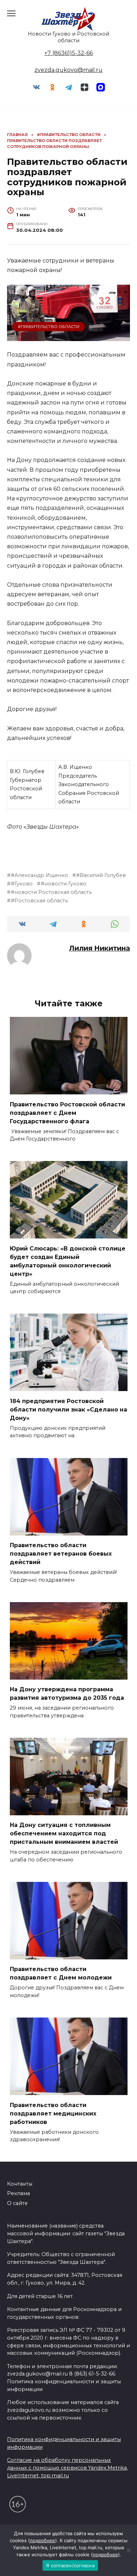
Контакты (20, 2184)
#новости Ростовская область (51, 892)
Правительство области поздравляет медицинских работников (53, 2113)
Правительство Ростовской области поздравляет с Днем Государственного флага (67, 1113)
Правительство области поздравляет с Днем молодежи (61, 1973)
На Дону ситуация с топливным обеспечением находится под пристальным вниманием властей (64, 1833)
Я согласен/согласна (70, 2565)
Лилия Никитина (100, 948)
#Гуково (22, 884)
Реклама (18, 2193)
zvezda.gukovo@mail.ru (68, 70)
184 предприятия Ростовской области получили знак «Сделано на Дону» (68, 1409)
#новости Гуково (64, 884)
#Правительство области (49, 327)
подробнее (43, 2540)
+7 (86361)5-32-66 (68, 53)
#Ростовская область (39, 901)
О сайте (17, 2203)
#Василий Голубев (101, 875)
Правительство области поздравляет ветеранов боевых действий (61, 1554)
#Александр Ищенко (40, 875)
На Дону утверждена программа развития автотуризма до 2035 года (67, 1694)
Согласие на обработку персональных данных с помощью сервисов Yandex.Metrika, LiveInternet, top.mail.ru (67, 2468)
